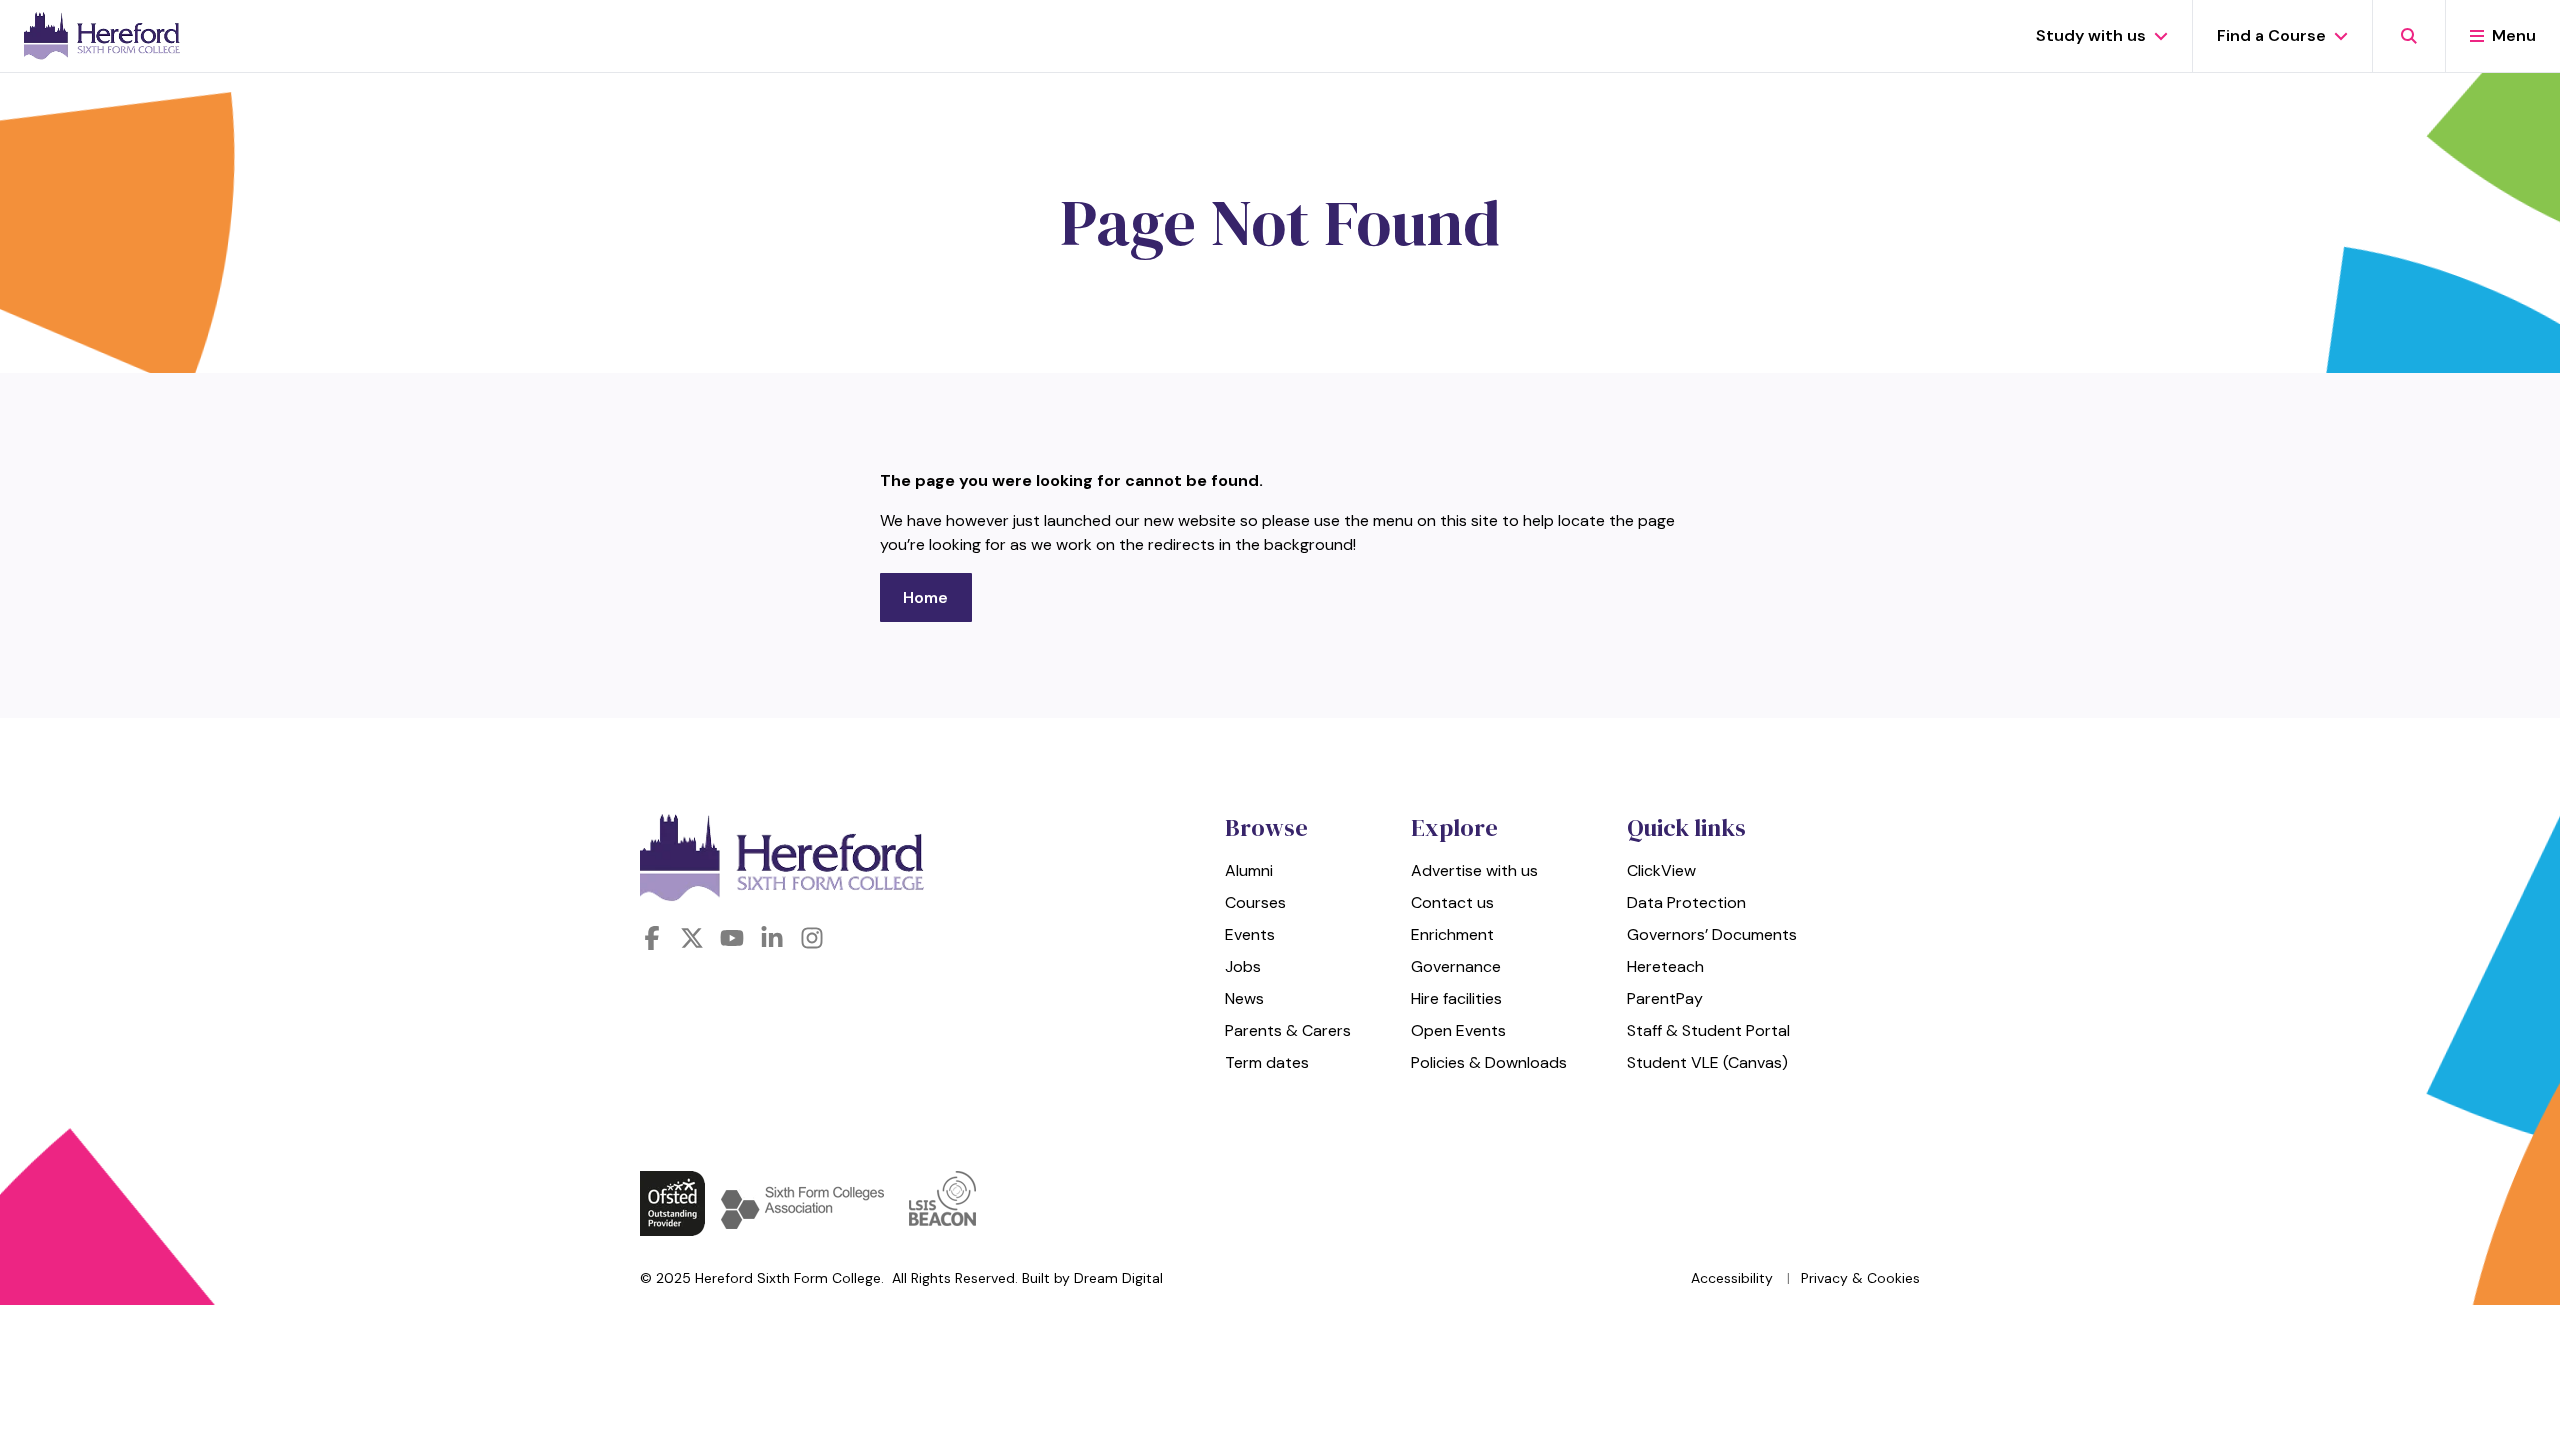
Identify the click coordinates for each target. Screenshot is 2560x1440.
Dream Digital (1118, 1278)
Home (925, 597)
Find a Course (2271, 35)
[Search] (2408, 36)
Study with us (2091, 35)
